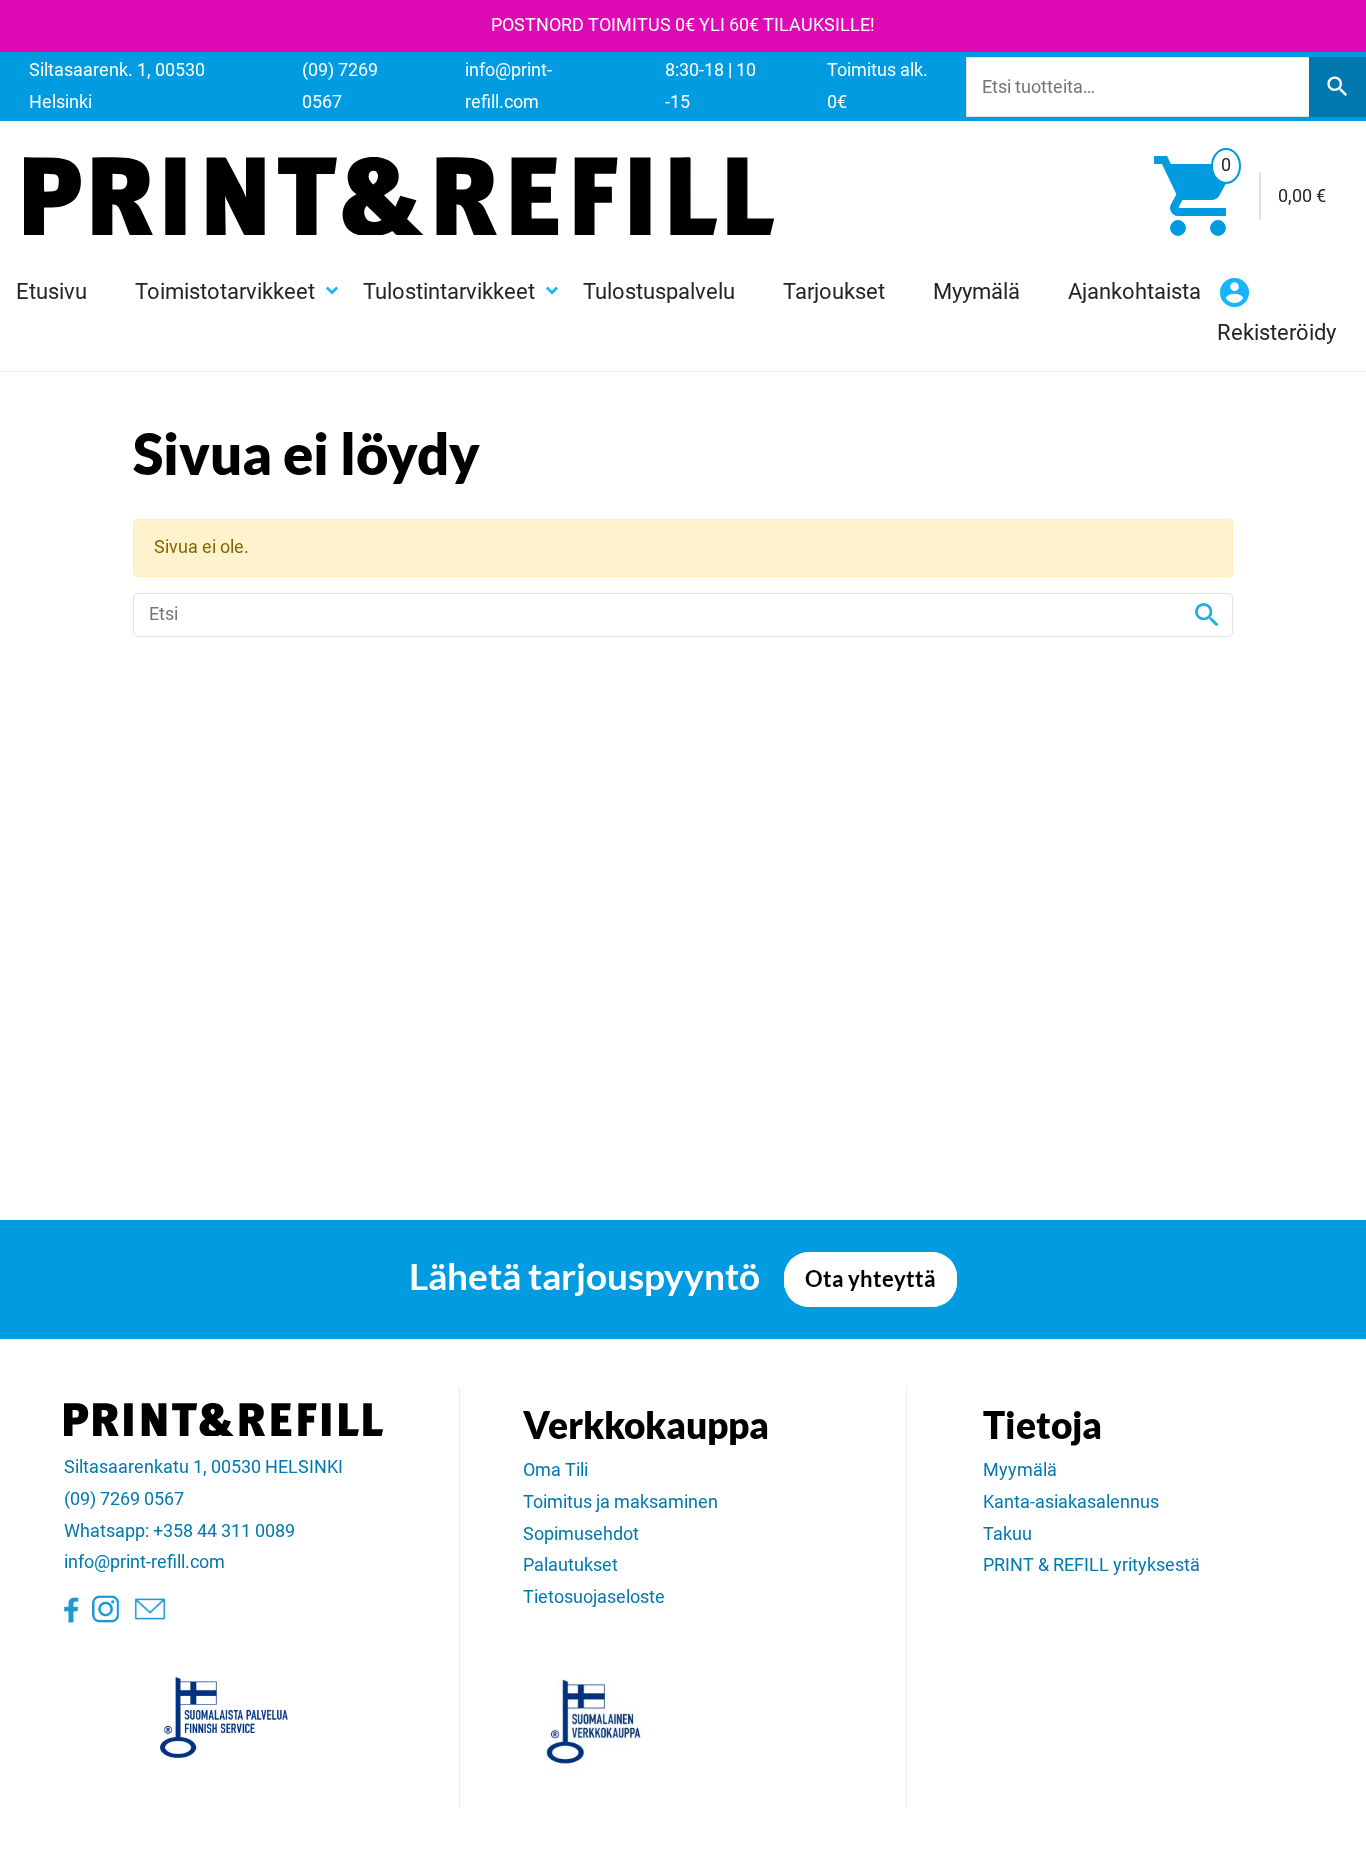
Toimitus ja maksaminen (620, 1502)
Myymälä (976, 291)
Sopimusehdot (581, 1534)
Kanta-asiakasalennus (1071, 1502)
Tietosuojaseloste (594, 1597)
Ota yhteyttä (870, 1279)
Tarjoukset (834, 291)
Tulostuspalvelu (659, 291)
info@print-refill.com (144, 1562)
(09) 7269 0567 (124, 1499)
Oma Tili (555, 1470)
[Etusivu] (399, 196)
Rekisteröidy (1276, 332)
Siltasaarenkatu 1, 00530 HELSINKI (203, 1467)
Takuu (1007, 1534)
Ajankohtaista (1134, 291)
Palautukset (570, 1565)
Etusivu (51, 291)
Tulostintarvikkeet (449, 291)
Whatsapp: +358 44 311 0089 (179, 1531)
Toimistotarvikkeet (225, 291)
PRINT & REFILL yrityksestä (1091, 1565)
